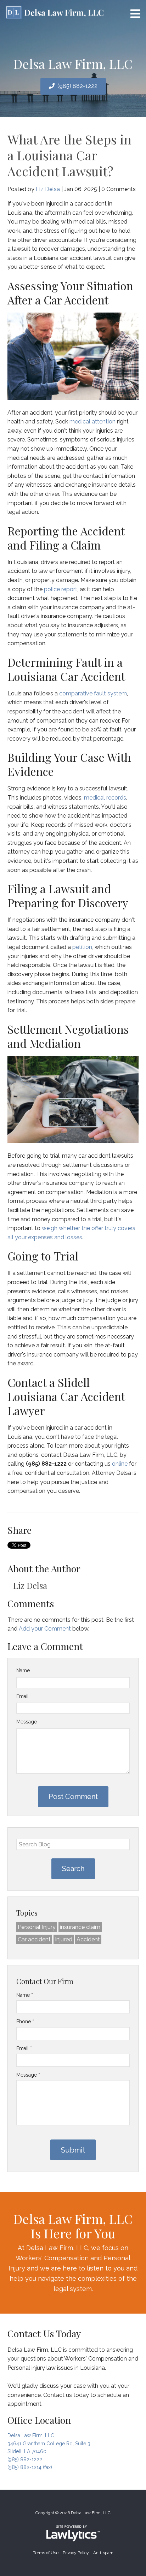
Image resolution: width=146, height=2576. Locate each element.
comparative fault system (93, 693)
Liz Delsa (48, 189)
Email (23, 1696)
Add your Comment (45, 1629)
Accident (88, 1939)
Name (23, 1670)
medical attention (92, 422)
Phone (25, 2022)
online (120, 1464)
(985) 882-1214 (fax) (30, 2467)
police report (61, 589)
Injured (64, 1939)
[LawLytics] (73, 2533)
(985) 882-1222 (77, 86)
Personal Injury (37, 1927)
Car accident (34, 1939)
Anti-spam (103, 2553)
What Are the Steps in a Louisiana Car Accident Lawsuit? (69, 155)
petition (82, 947)
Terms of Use (46, 2553)
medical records (105, 798)
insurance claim (80, 1927)
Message (27, 1722)
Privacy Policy (76, 2553)
